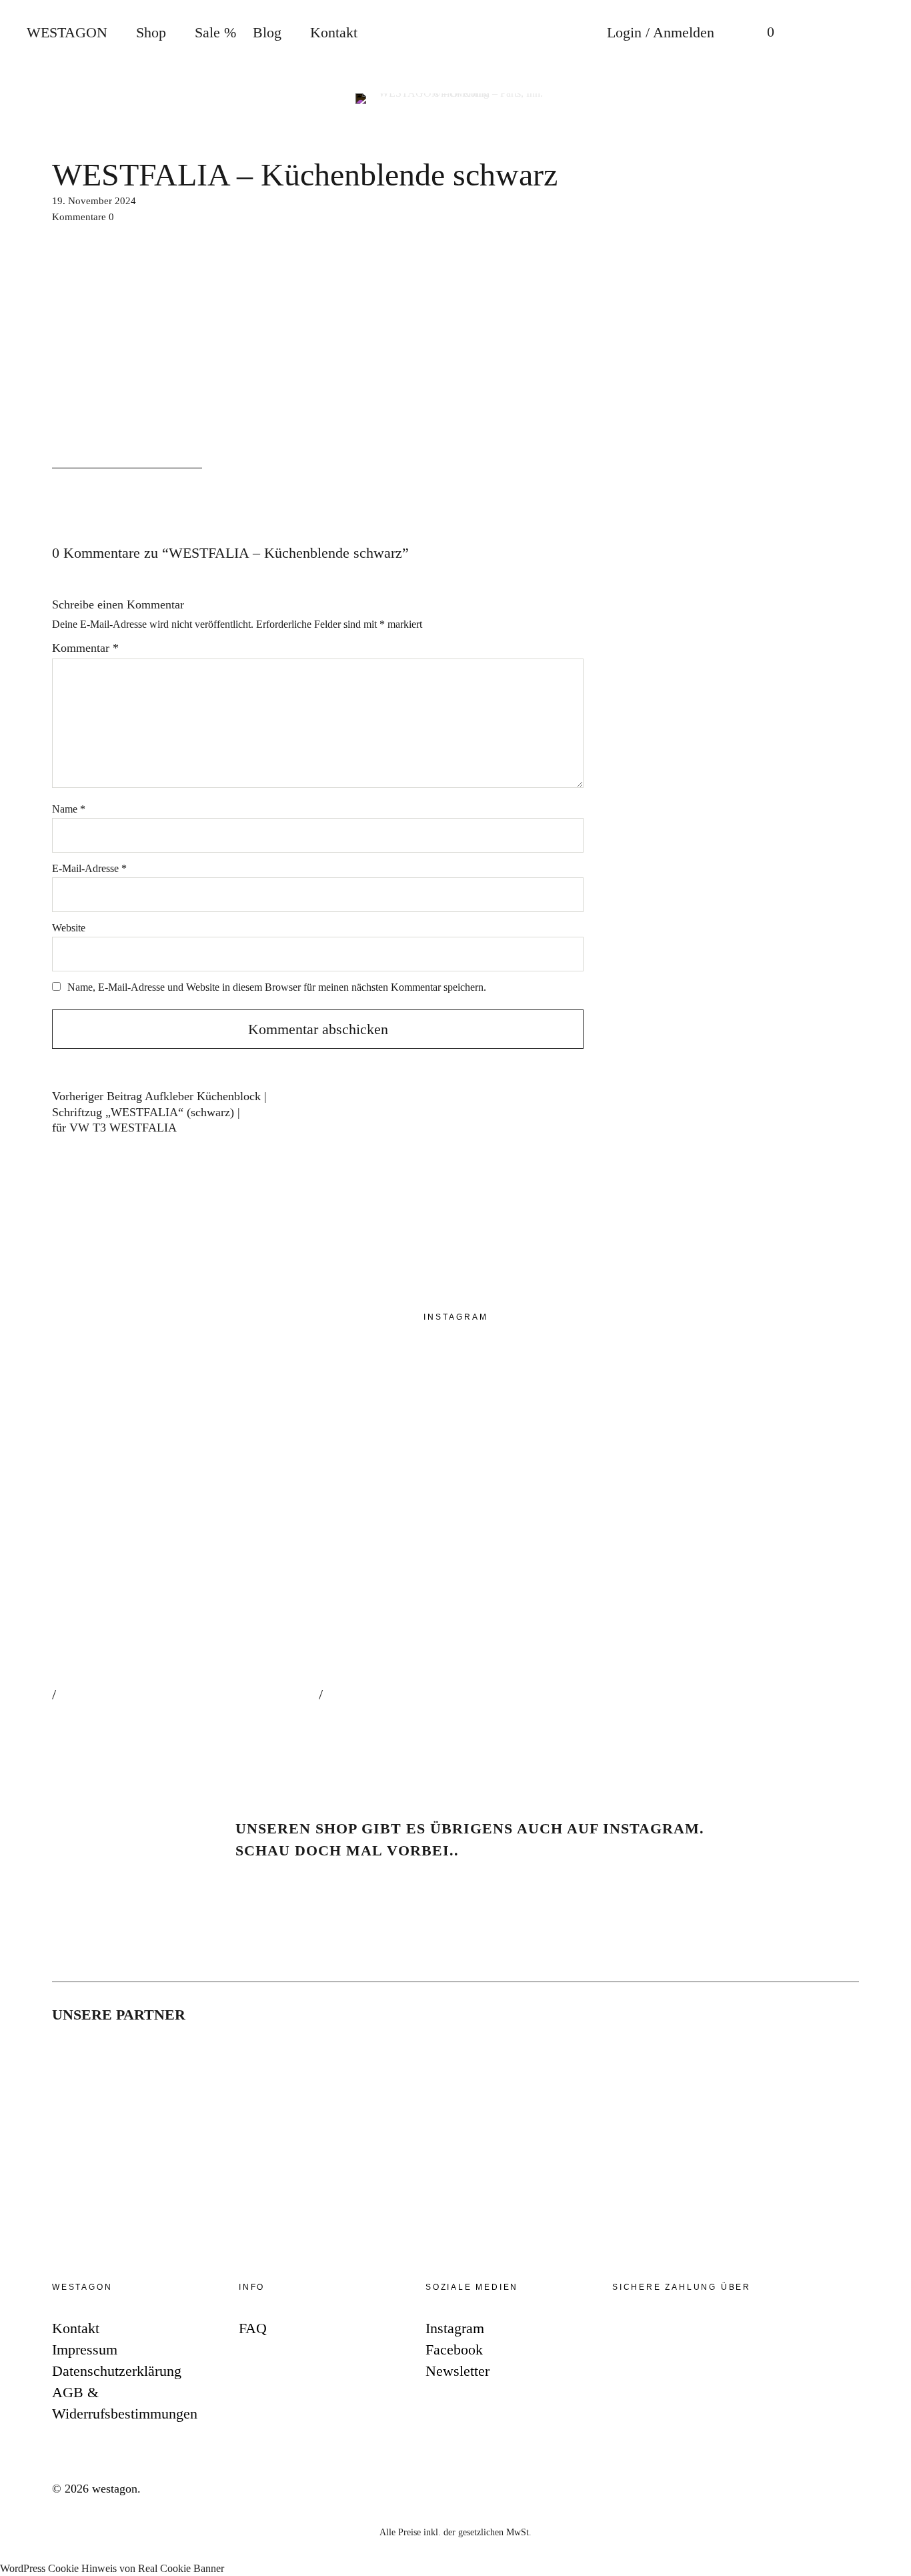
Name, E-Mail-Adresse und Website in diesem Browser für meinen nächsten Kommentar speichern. (277, 987)
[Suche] (814, 33)
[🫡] (719, 1550)
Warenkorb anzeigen (761, 33)
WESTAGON (67, 32)
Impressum (85, 2349)
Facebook (887, 1283)
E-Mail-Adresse (89, 868)
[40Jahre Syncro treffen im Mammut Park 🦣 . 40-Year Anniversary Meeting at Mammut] (452, 1550)
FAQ (253, 2328)
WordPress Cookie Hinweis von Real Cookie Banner (112, 2568)
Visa (750, 2331)
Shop (151, 32)
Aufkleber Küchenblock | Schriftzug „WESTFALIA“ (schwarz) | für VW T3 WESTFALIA (159, 1113)
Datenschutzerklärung (117, 2371)
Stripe (670, 2331)
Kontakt (334, 32)
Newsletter (887, 1323)
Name (69, 809)
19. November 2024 (94, 201)
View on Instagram (105, 1716)
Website (69, 928)
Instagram (887, 1243)
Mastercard (710, 2331)
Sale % (215, 32)
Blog (267, 32)
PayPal (630, 2331)
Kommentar (85, 648)
